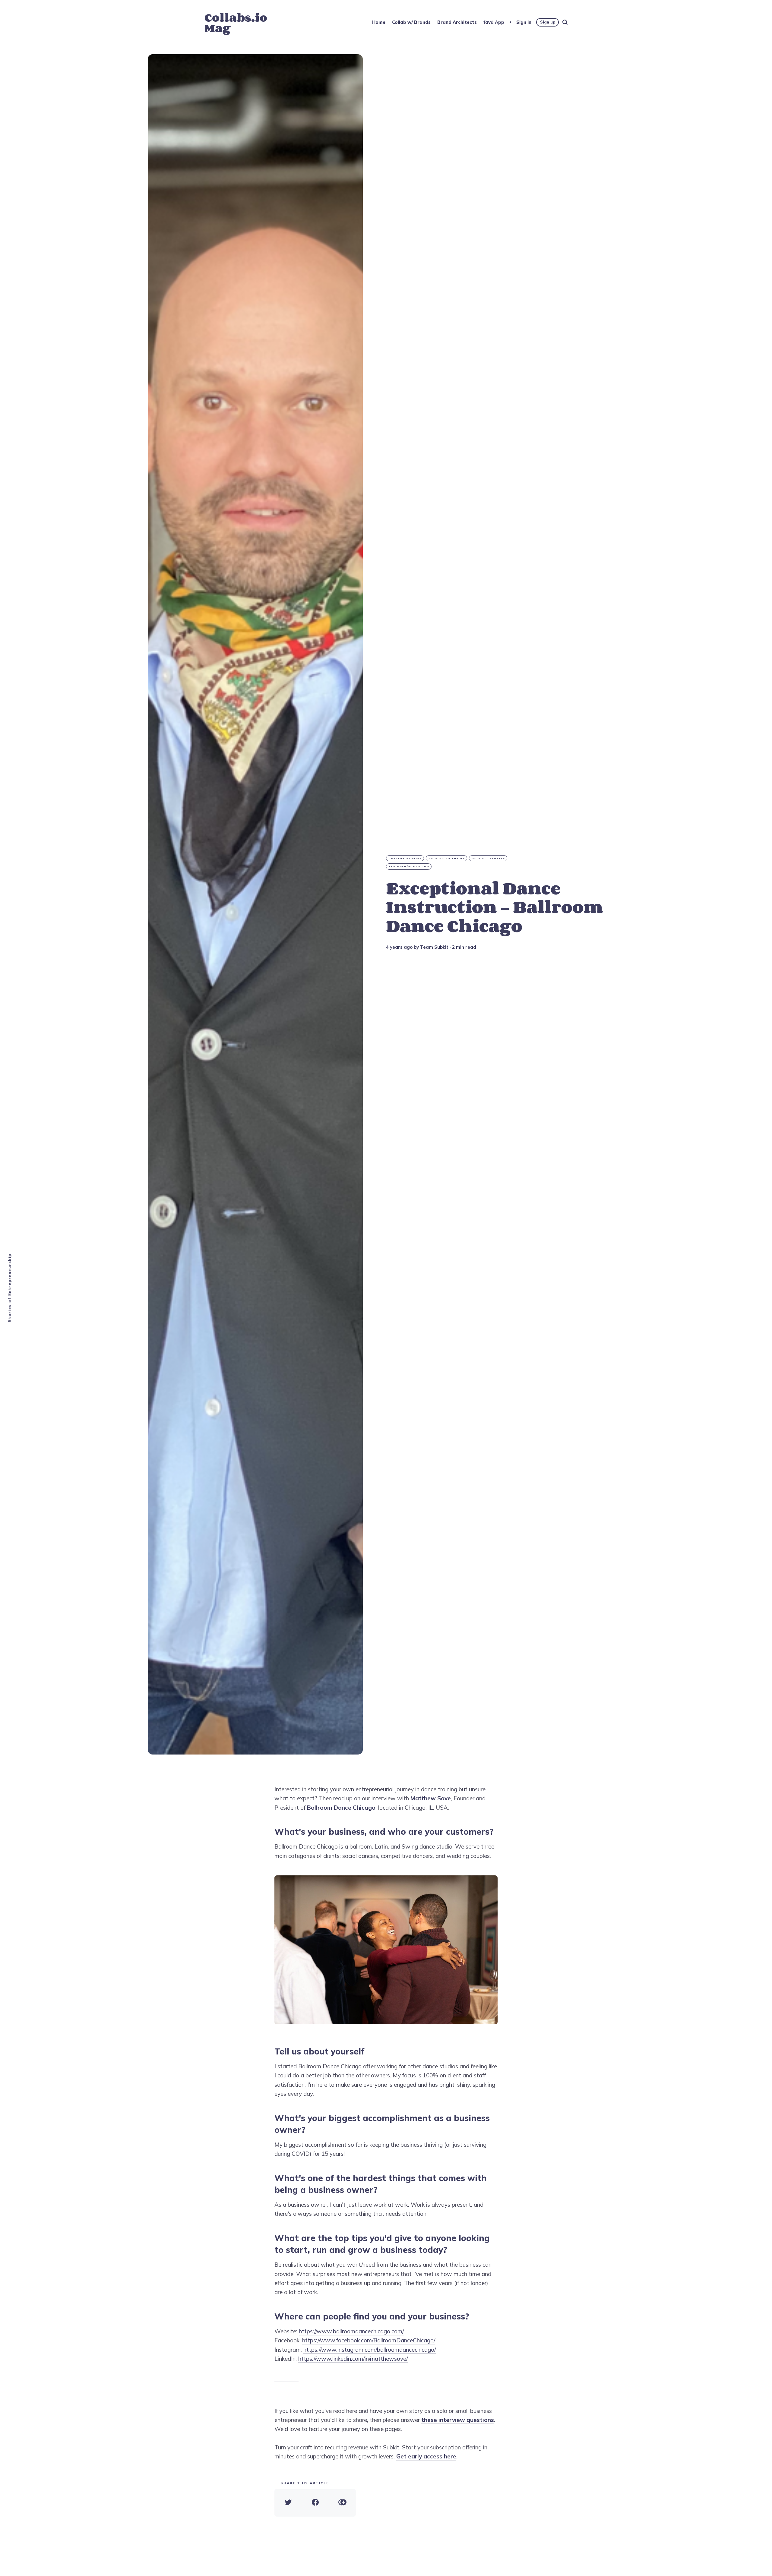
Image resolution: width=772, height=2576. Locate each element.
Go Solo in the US (447, 858)
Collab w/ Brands (411, 22)
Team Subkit (434, 947)
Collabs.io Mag (236, 23)
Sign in (524, 22)
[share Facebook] (315, 2503)
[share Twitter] (288, 2503)
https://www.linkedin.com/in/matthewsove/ (353, 2359)
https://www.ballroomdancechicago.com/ (351, 2331)
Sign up (548, 22)
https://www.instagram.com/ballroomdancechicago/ (370, 2350)
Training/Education (409, 866)
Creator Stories (405, 858)
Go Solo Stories (488, 858)
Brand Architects (457, 22)
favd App (494, 22)
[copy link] (342, 2503)
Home (379, 22)
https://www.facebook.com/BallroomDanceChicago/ (369, 2340)
